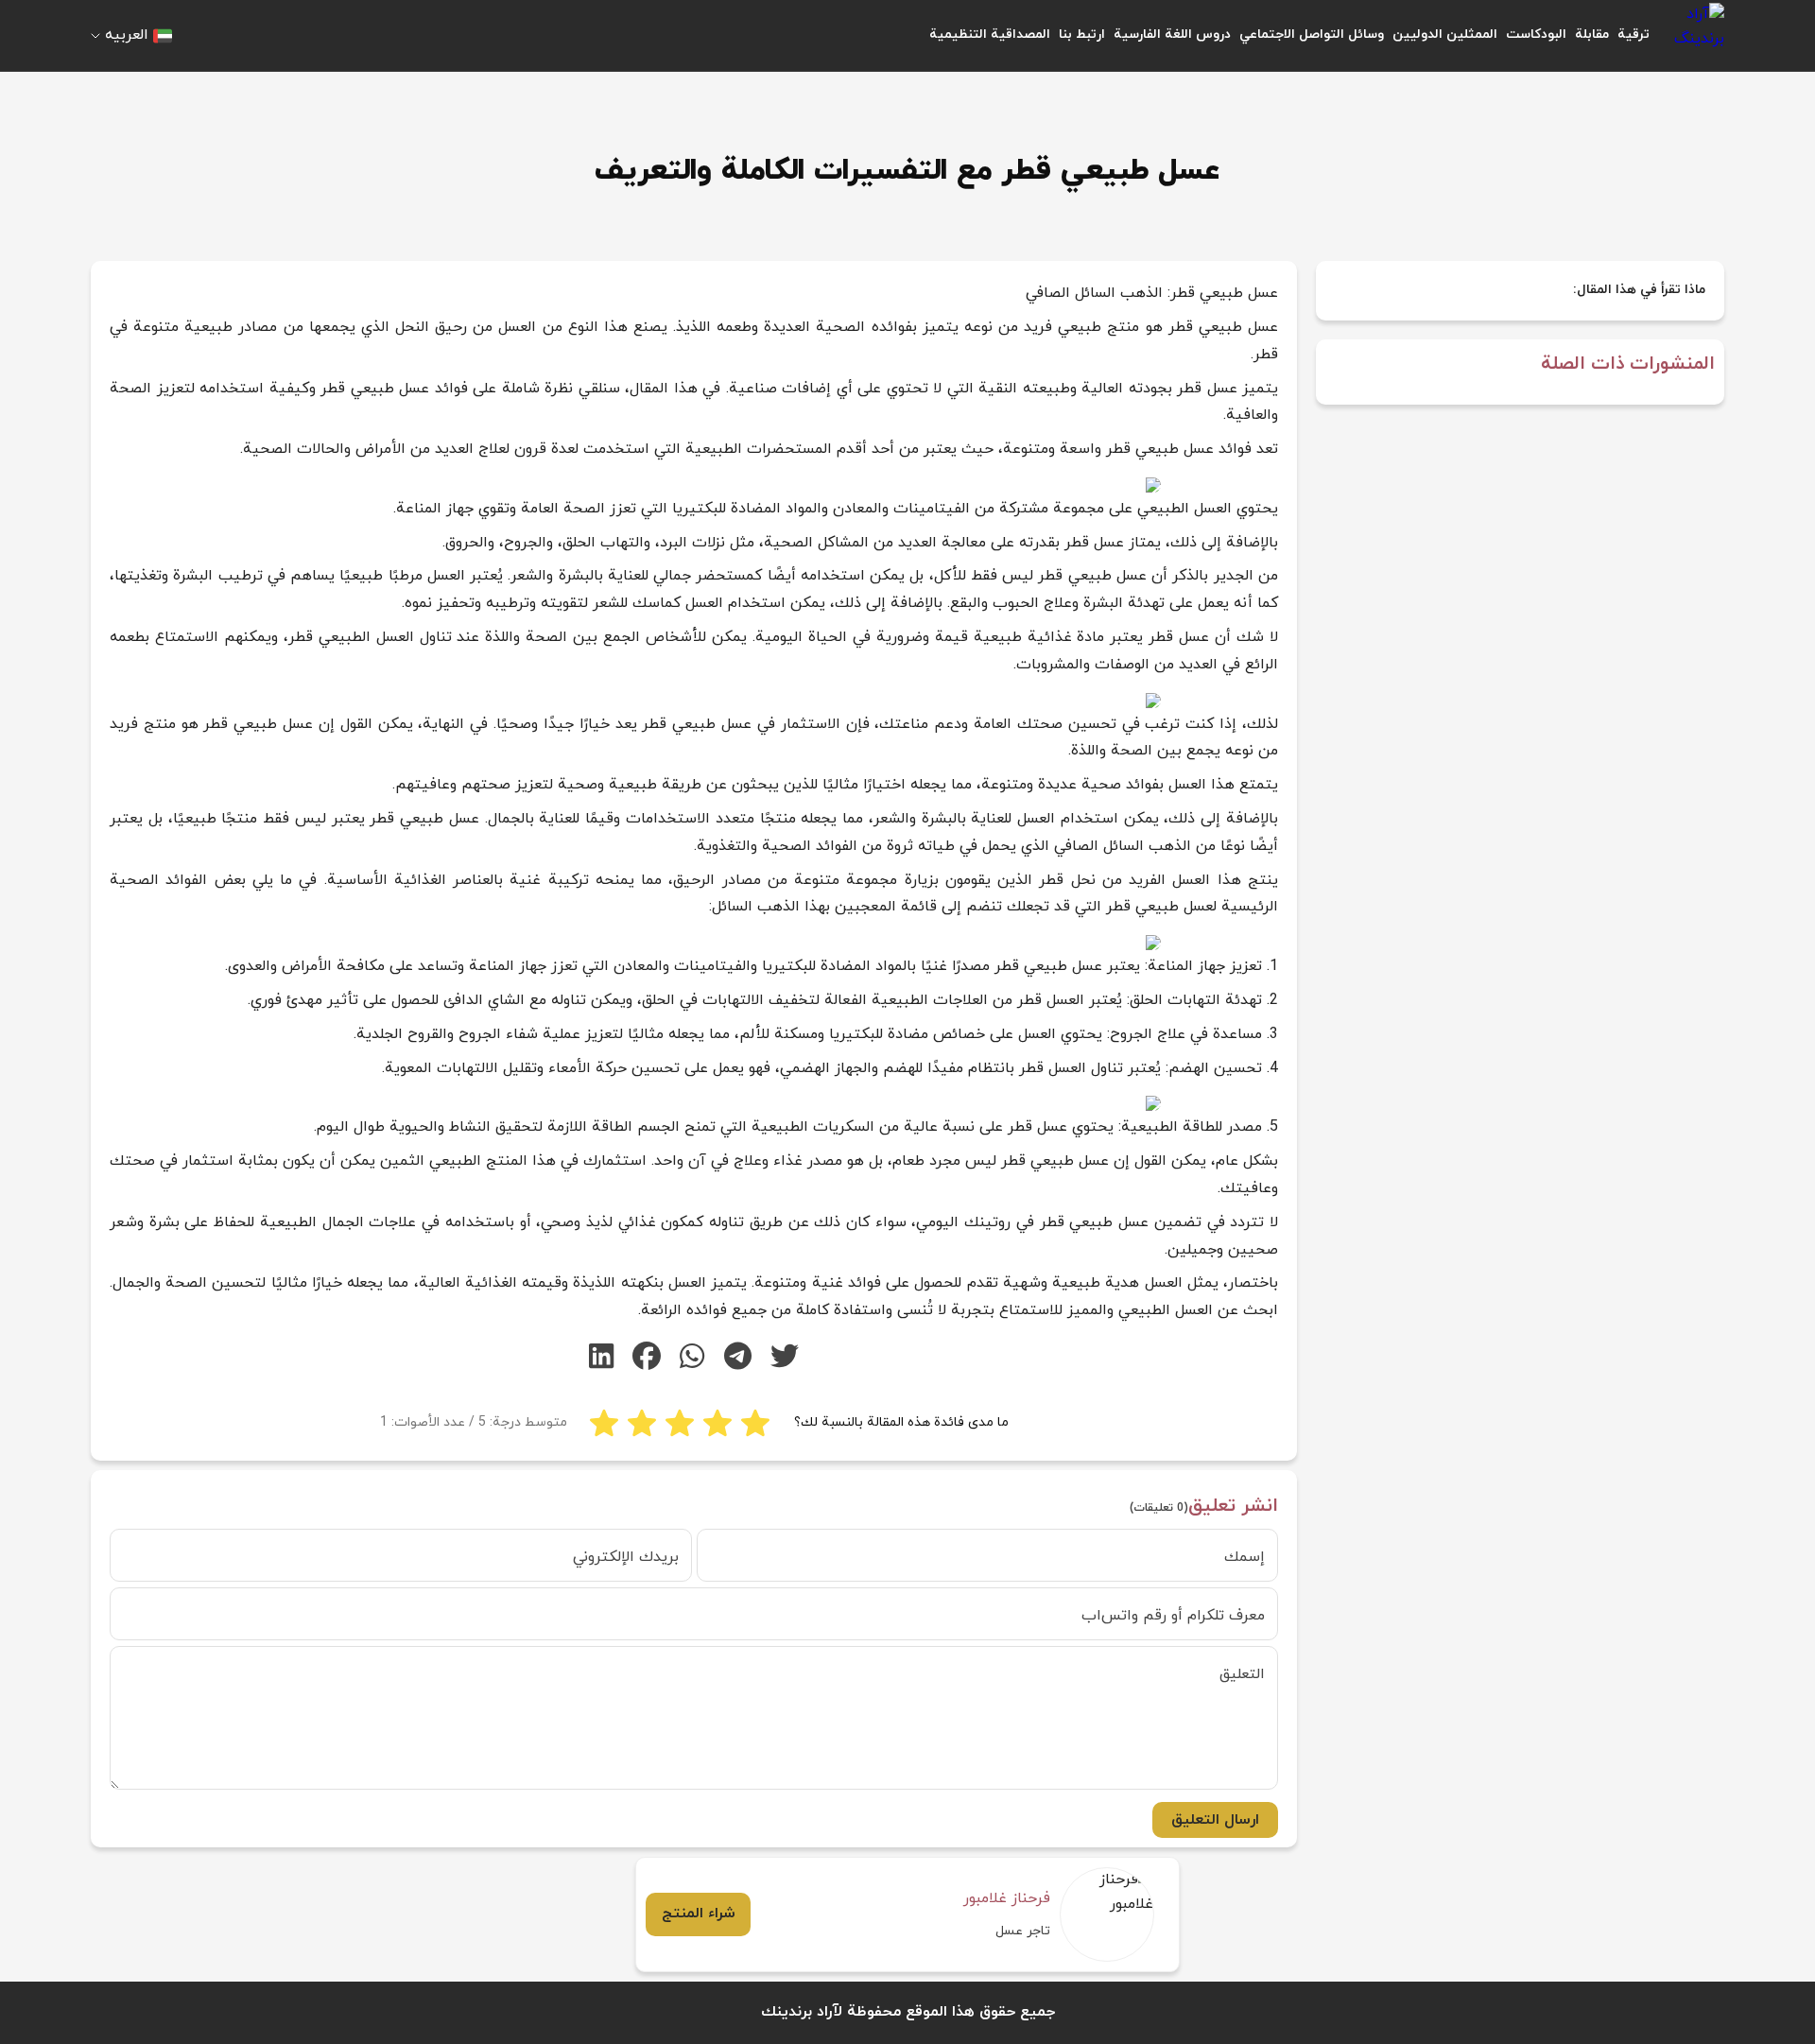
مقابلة (1592, 35)
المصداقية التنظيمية (990, 35)
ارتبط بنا (1082, 35)
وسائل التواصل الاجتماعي (1312, 35)
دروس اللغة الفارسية (1172, 35)
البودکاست (1536, 35)
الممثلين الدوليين (1445, 35)
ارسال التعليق (1215, 1820)
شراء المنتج (699, 1914)
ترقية (1633, 35)
